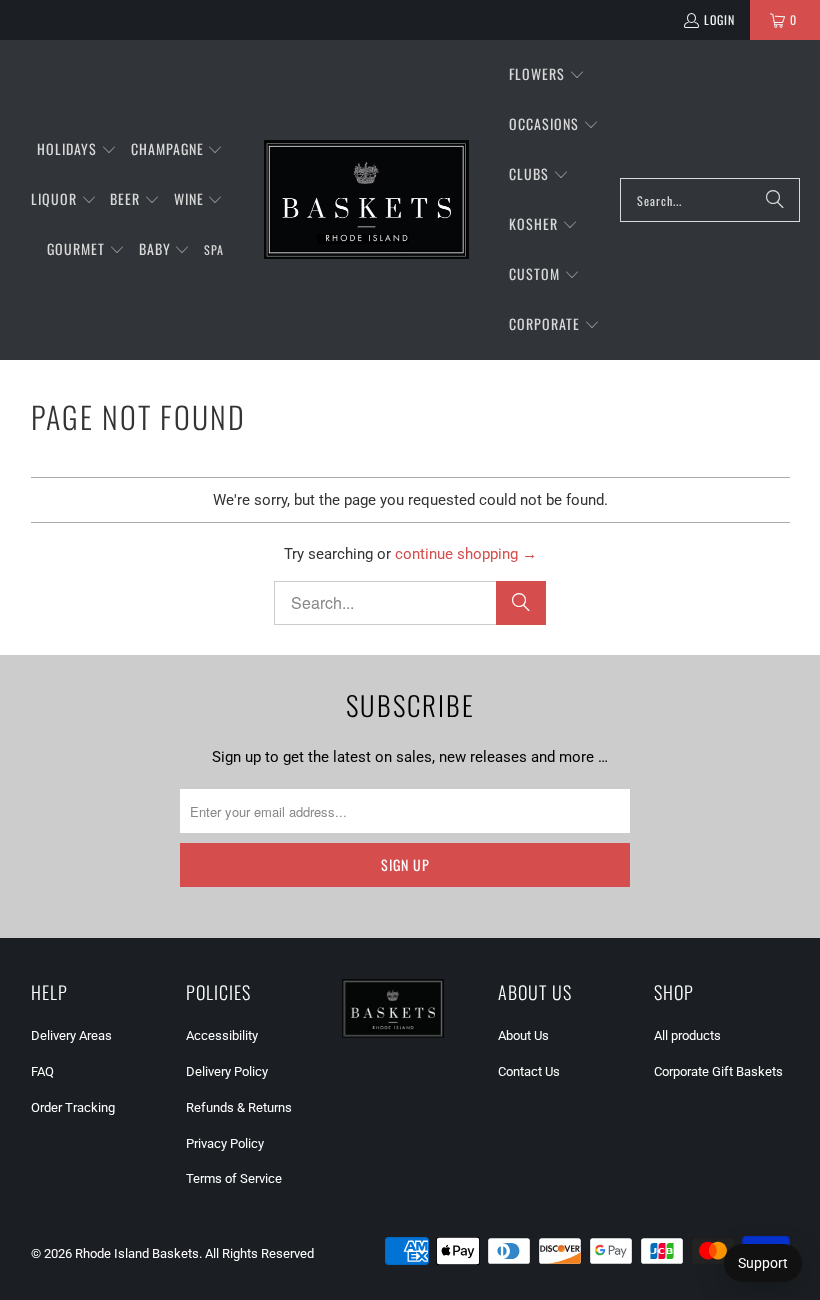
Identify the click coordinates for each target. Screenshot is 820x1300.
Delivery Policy (227, 1071)
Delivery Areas (71, 1035)
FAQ (42, 1071)
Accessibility (222, 1035)
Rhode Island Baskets (137, 1253)
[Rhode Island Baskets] (366, 200)
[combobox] (710, 200)
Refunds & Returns (239, 1107)
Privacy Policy (225, 1143)
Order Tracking (73, 1107)
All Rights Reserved (259, 1253)
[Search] (775, 200)
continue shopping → (466, 554)
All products (687, 1035)
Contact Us (529, 1071)
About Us (523, 1035)
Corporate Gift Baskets (718, 1071)
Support (763, 1263)
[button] (77, 150)
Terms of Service (234, 1178)
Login (719, 19)
